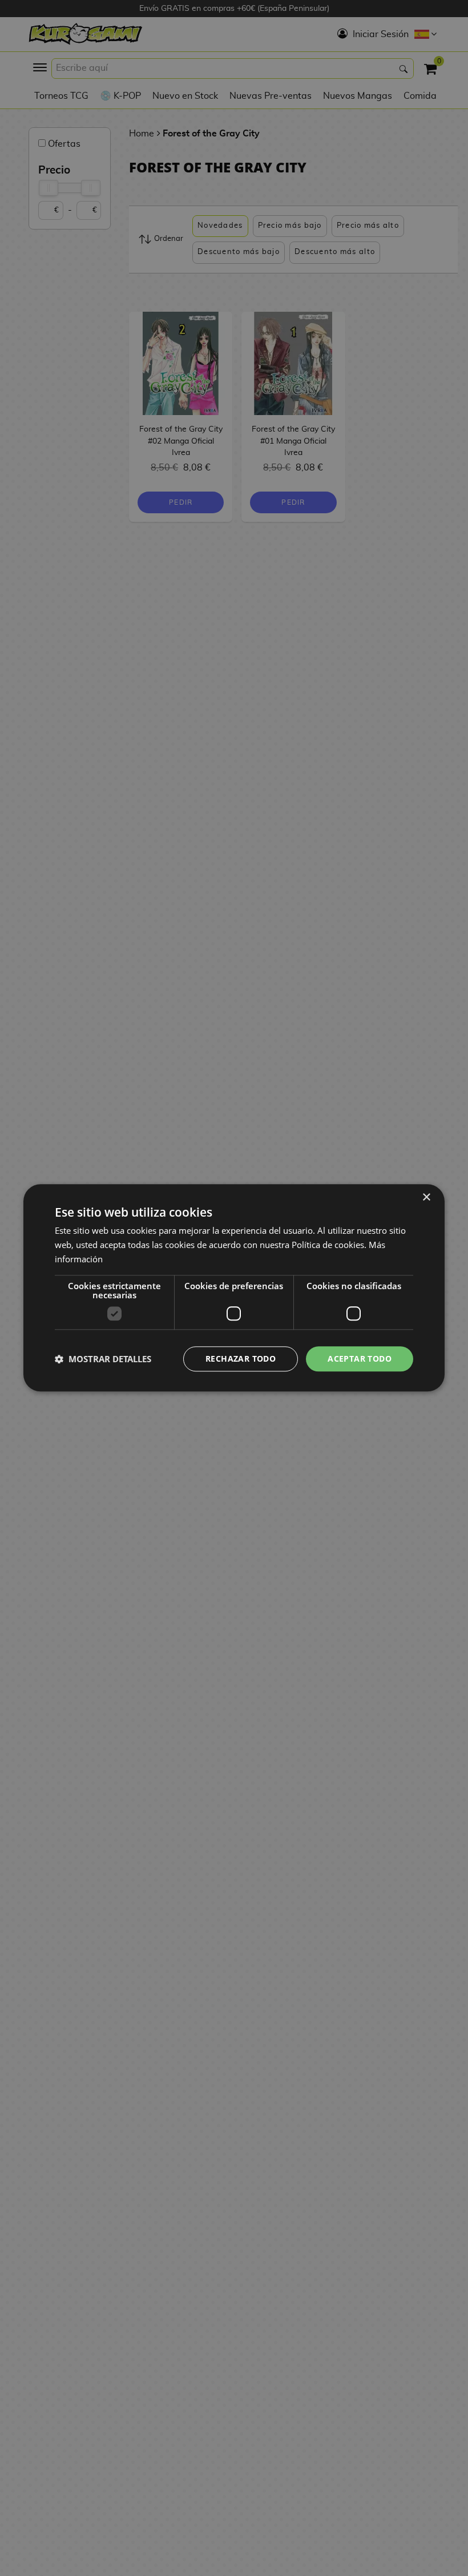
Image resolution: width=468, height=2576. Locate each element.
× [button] (426, 1198)
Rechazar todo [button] (241, 1359)
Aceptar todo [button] (360, 1359)
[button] (103, 1359)
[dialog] (234, 1288)
